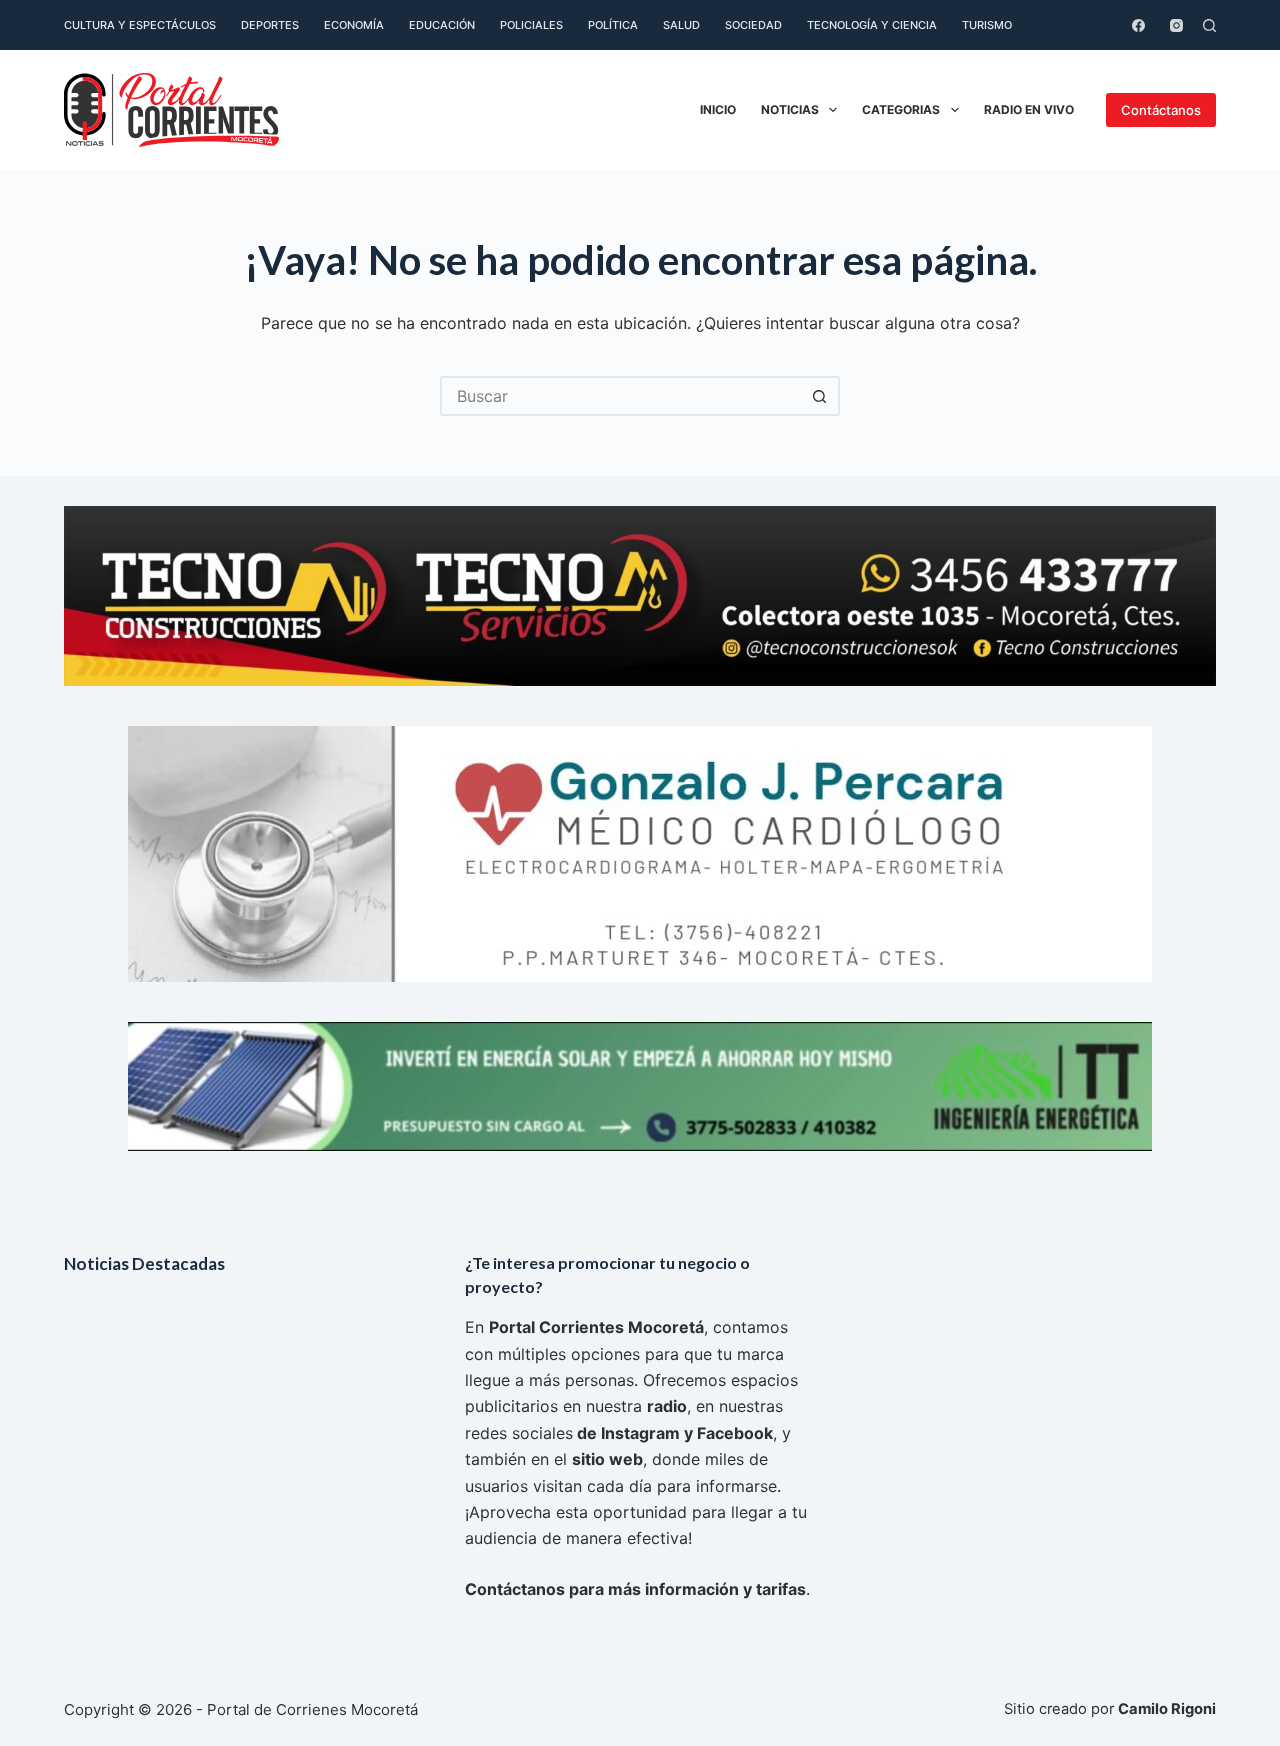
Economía (354, 25)
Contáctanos (1161, 110)
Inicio (718, 109)
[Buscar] (1209, 25)
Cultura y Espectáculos (140, 25)
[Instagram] (1176, 25)
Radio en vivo (1029, 109)
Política (613, 25)
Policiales (531, 25)
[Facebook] (1138, 25)
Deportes (270, 25)
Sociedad (753, 25)
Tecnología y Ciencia (872, 25)
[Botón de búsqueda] (820, 396)
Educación (442, 25)
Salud (681, 25)
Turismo (987, 25)
